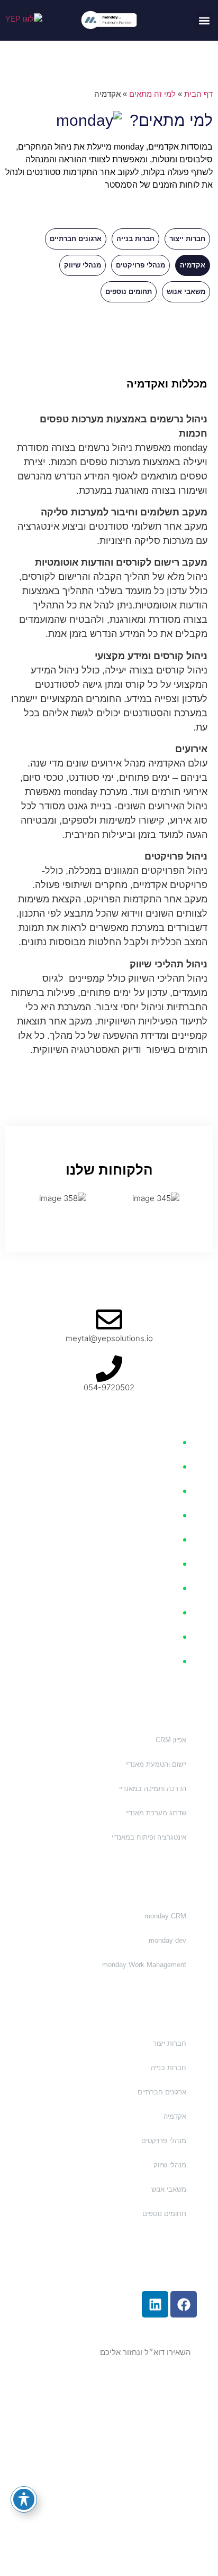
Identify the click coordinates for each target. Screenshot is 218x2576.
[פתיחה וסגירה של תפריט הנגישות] (24, 2499)
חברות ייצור (187, 239)
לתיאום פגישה (157, 1613)
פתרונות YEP (158, 1467)
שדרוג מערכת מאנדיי (156, 1813)
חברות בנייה (135, 239)
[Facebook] (184, 2304)
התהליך (167, 1491)
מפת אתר (164, 1661)
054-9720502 (109, 1387)
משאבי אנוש (186, 292)
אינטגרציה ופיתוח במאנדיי (149, 1837)
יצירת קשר (162, 1637)
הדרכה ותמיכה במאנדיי (153, 1789)
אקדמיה (193, 265)
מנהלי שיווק (83, 265)
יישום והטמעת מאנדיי (156, 1764)
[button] (204, 20)
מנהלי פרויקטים (140, 265)
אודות (170, 1564)
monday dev (166, 1940)
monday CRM (165, 1916)
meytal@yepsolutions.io (109, 1338)
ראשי (171, 1442)
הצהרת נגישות (109, 2468)
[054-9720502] (109, 1369)
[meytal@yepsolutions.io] (109, 1319)
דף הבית (198, 94)
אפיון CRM (171, 1740)
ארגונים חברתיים (76, 239)
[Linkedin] (155, 2304)
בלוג (172, 1588)
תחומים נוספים (129, 292)
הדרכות (167, 1515)
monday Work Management (144, 1965)
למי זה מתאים (152, 94)
